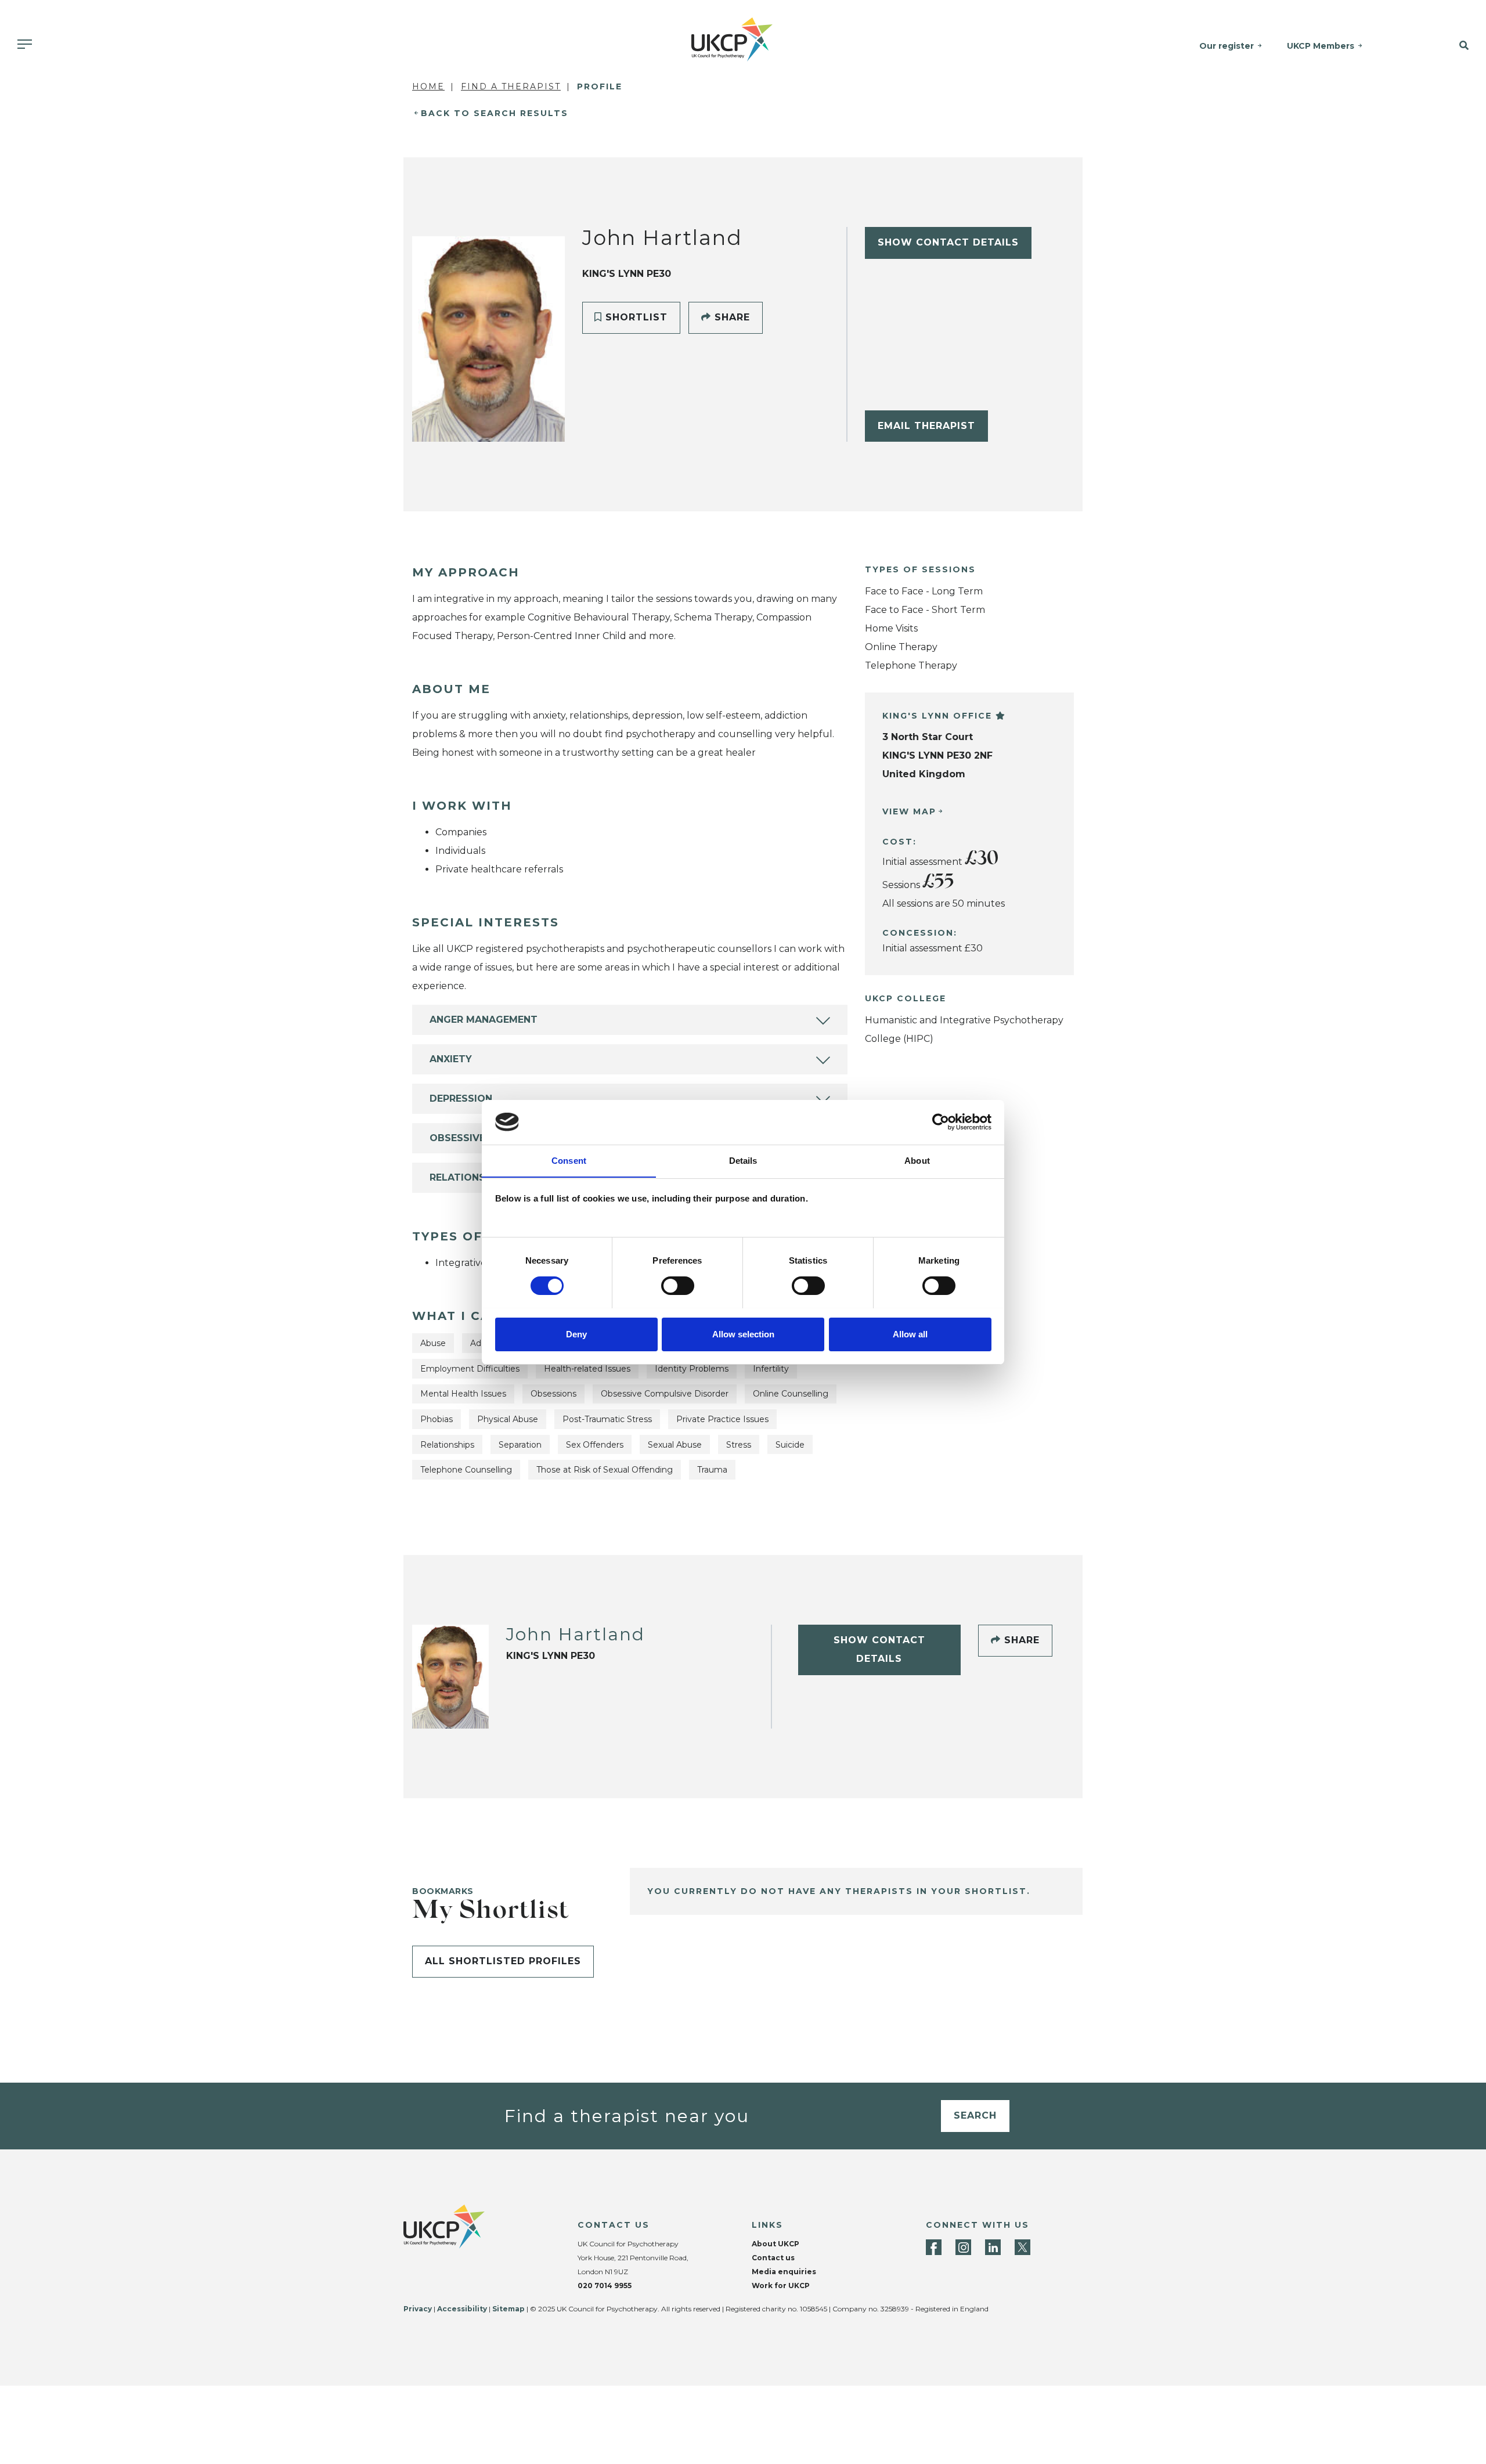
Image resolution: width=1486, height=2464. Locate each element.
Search (975, 2115)
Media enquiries (784, 2272)
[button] (1441, 46)
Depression (461, 1098)
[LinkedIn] (993, 2247)
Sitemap (508, 2309)
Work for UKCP (781, 2286)
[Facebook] (934, 2247)
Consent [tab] (569, 1160)
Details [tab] (743, 1160)
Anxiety (451, 1059)
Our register (1227, 46)
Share (731, 317)
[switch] (678, 1286)
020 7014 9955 (605, 2286)
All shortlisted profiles (503, 1961)
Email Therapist (926, 426)
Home (428, 86)
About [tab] (917, 1160)
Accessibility (462, 2309)
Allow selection (743, 1334)
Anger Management (484, 1020)
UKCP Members (1321, 46)
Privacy (418, 2309)
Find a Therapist (511, 86)
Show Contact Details (948, 242)
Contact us (773, 2258)
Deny (576, 1334)
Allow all (910, 1334)
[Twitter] (1022, 2247)
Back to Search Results (495, 113)
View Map (909, 811)
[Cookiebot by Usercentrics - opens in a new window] (941, 1122)
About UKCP (776, 2244)
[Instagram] (963, 2247)
